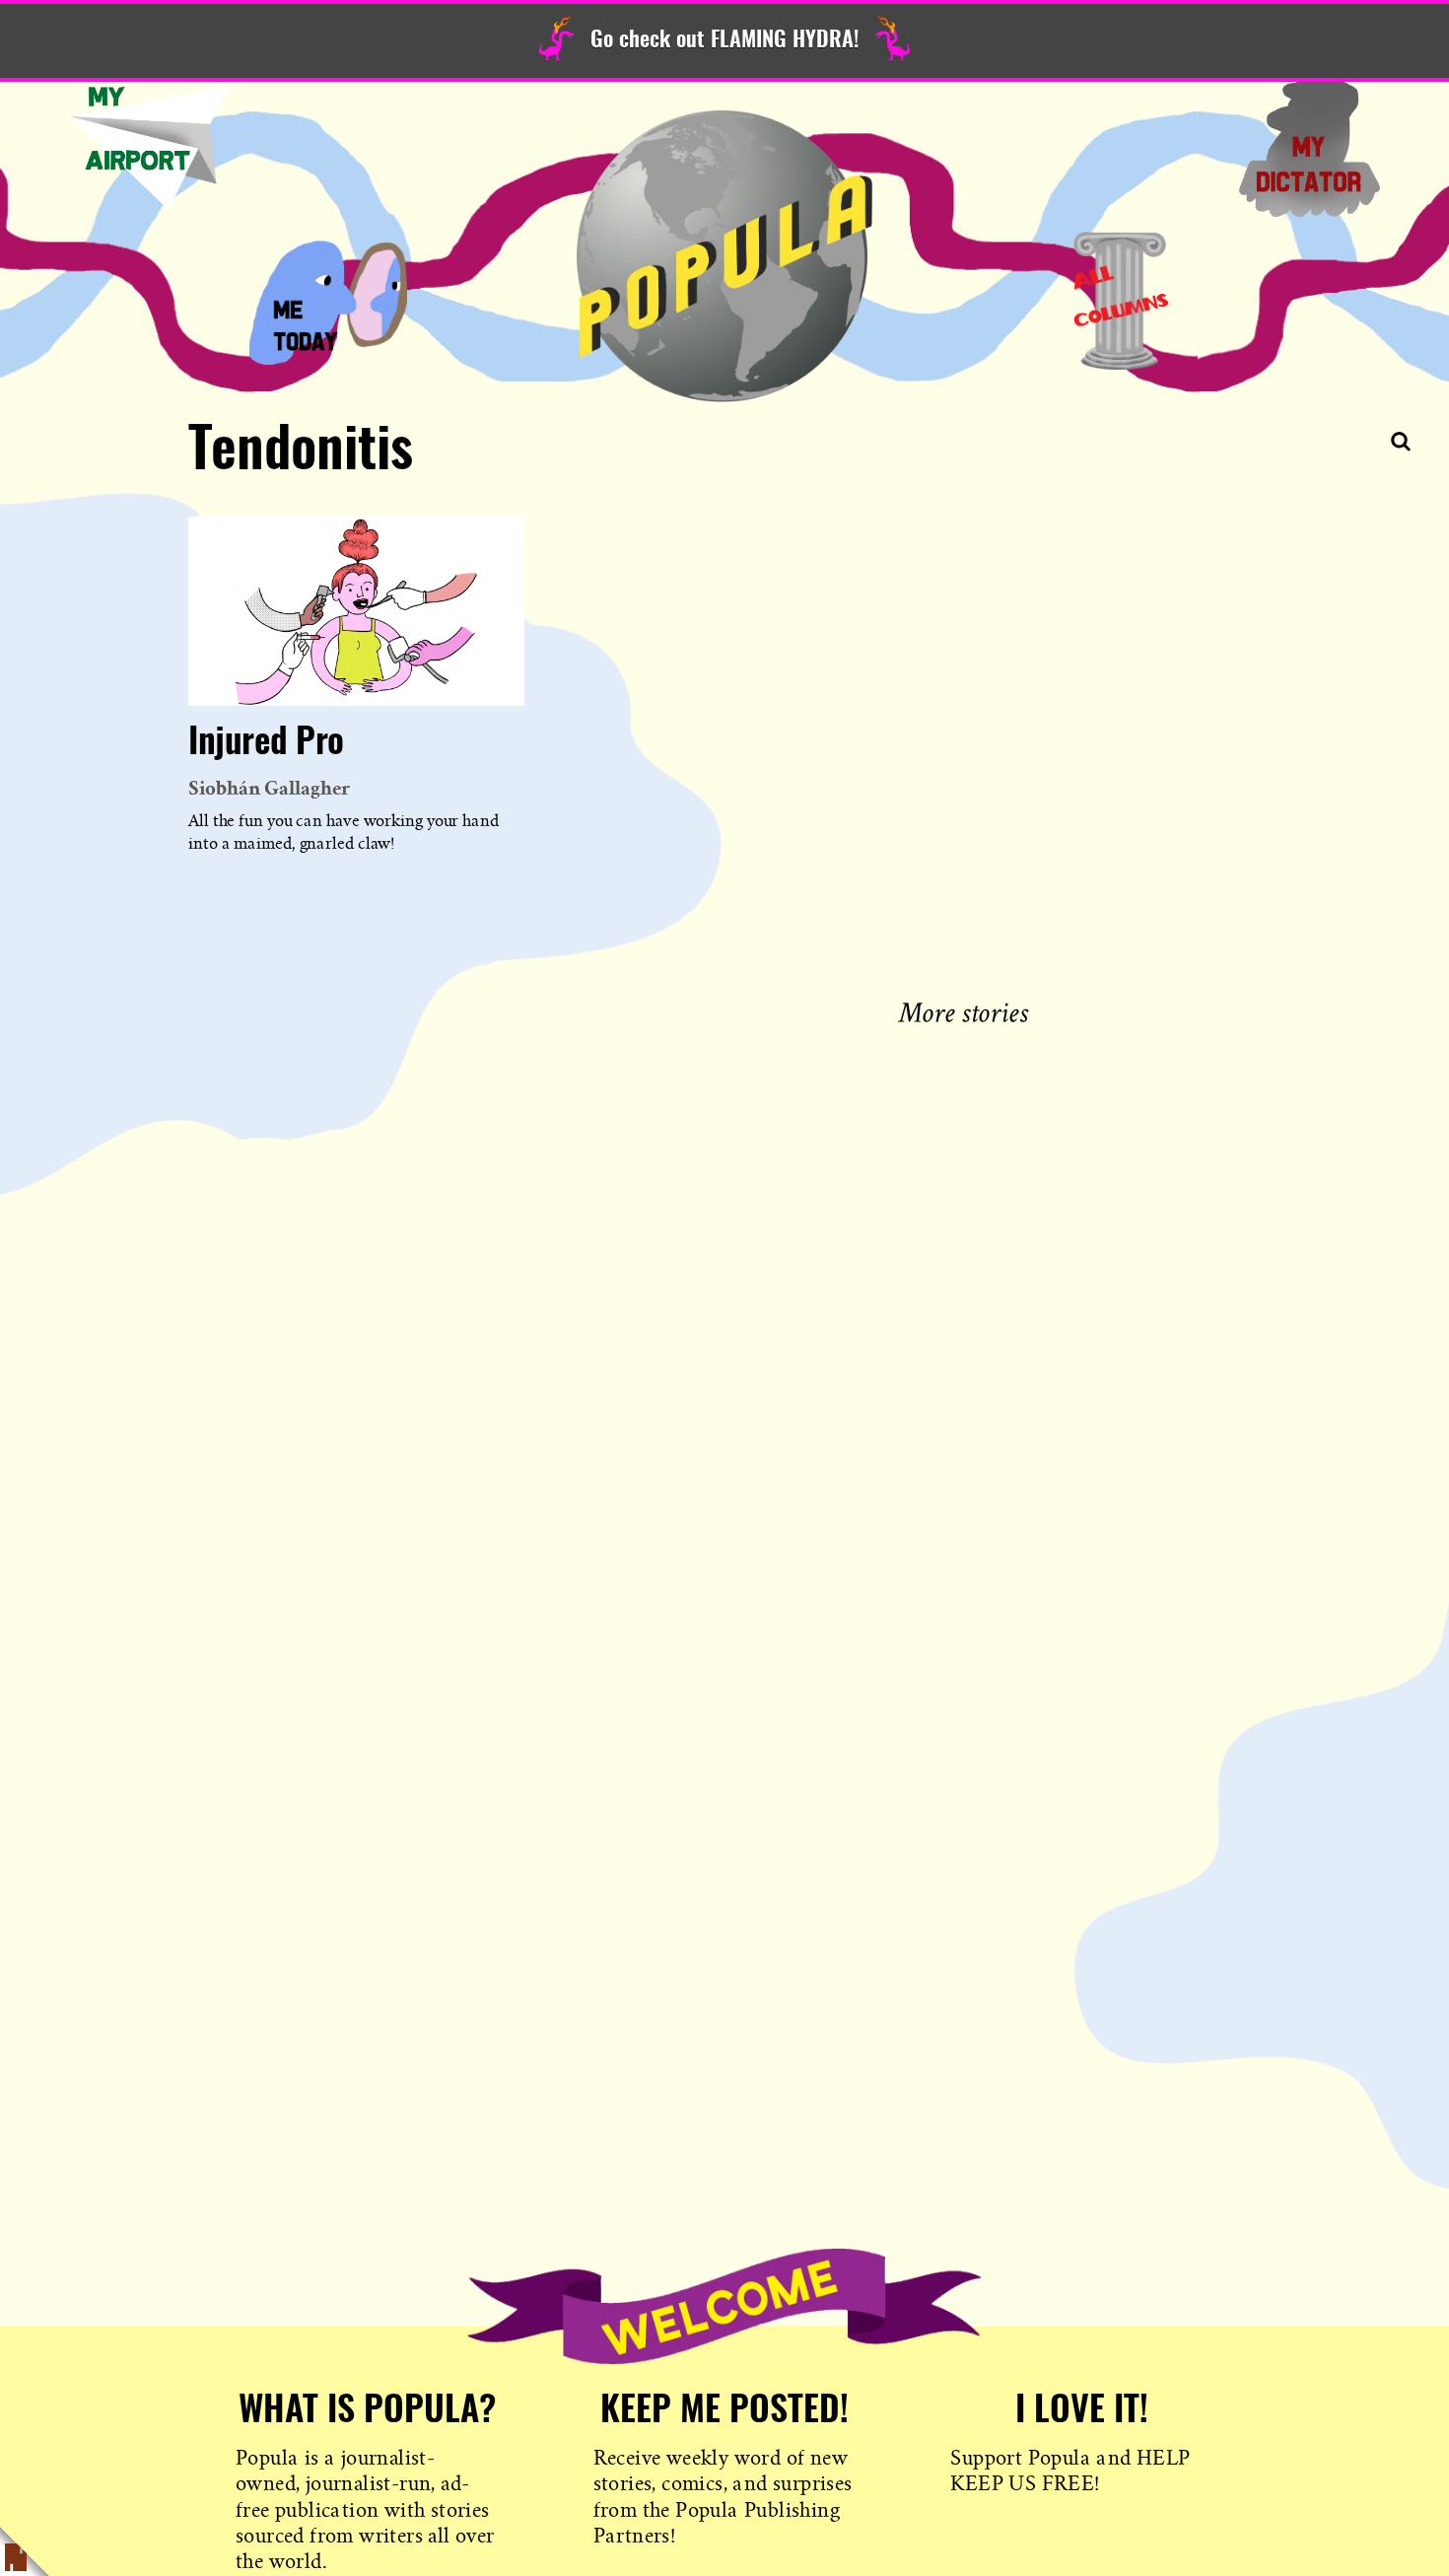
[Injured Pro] (356, 611)
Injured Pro (266, 743)
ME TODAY (328, 301)
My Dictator (1309, 148)
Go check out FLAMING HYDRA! (724, 40)
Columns (1121, 301)
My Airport (150, 148)
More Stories (967, 1010)
